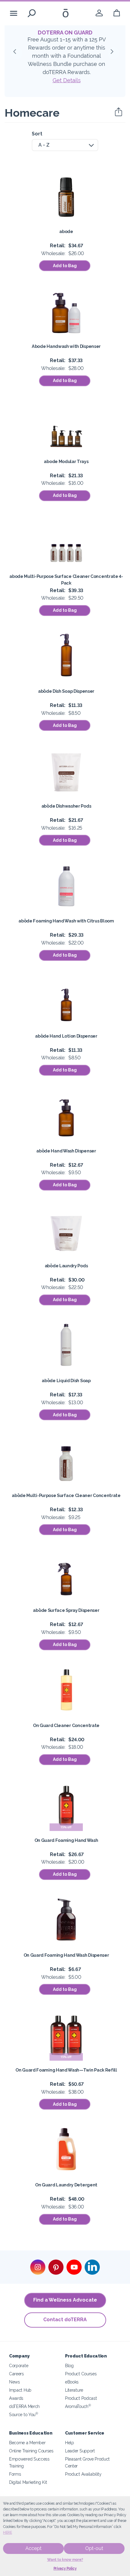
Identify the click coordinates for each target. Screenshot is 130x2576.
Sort (37, 134)
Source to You (24, 2414)
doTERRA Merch (24, 2406)
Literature (74, 2390)
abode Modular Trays (66, 461)
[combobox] (65, 145)
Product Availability (83, 2474)
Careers (16, 2374)
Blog (69, 2365)
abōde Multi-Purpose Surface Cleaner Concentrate (66, 1495)
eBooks (72, 2382)
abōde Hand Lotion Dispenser (66, 1036)
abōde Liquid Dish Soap (66, 1380)
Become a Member (27, 2443)
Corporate (19, 2365)
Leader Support (80, 2451)
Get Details (67, 80)
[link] (99, 13)
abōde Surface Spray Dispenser (66, 1610)
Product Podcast (81, 2398)
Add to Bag (65, 266)
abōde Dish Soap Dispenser (66, 691)
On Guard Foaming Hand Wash (66, 1840)
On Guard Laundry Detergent (66, 2185)
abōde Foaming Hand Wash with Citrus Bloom (66, 921)
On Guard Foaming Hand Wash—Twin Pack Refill (66, 2070)
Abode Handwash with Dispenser (66, 346)
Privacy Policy (65, 2568)
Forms (15, 2474)
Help (70, 2443)
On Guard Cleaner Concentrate (66, 1725)
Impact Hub (20, 2390)
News (15, 2382)
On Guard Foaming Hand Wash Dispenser (66, 1955)
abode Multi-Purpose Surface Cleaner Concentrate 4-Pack (66, 580)
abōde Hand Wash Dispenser (66, 1151)
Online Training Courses (31, 2451)
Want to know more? (65, 2560)
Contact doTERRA (65, 2320)
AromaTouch (78, 2406)
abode (66, 231)
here (8, 2532)
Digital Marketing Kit (28, 2482)
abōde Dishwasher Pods (66, 806)
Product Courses (81, 2374)
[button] (17, 53)
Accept (33, 2548)
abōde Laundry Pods (66, 1266)
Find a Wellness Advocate (65, 2300)
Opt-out (94, 2548)
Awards (16, 2398)
